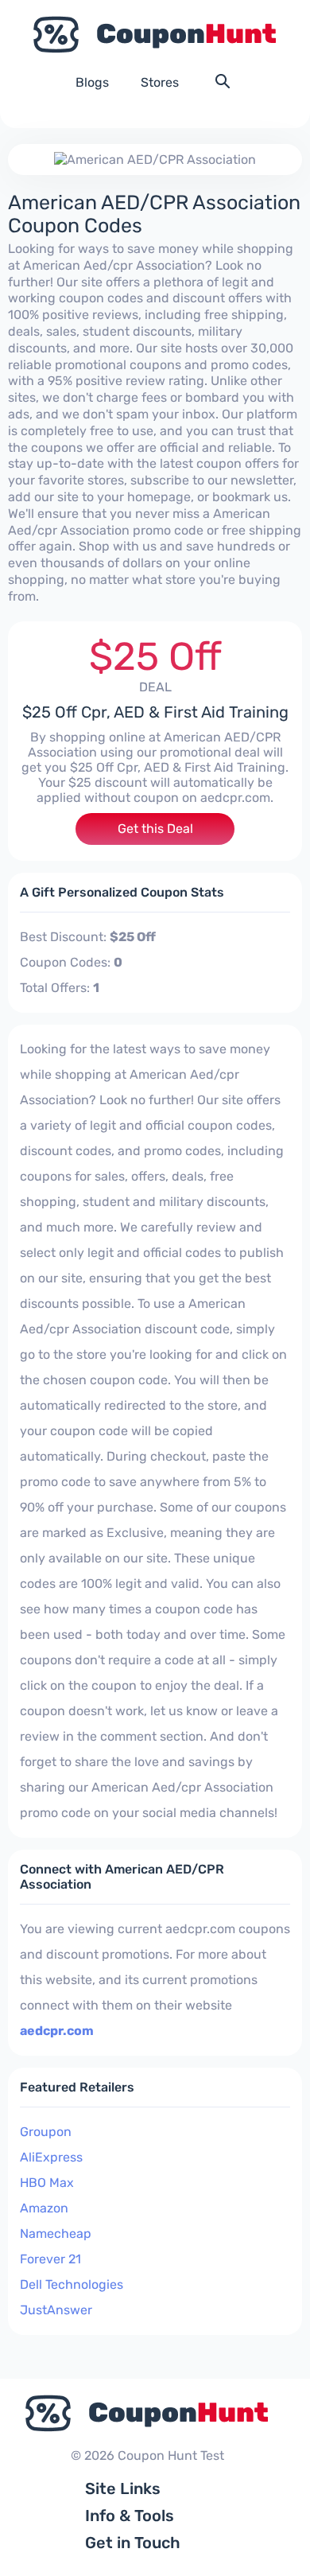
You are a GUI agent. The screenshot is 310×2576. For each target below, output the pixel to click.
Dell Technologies (72, 2284)
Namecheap (56, 2234)
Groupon (46, 2132)
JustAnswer (56, 2310)
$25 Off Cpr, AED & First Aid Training (155, 712)
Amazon (44, 2208)
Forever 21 (50, 2259)
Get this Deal (155, 829)
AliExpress (51, 2157)
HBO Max (47, 2183)
